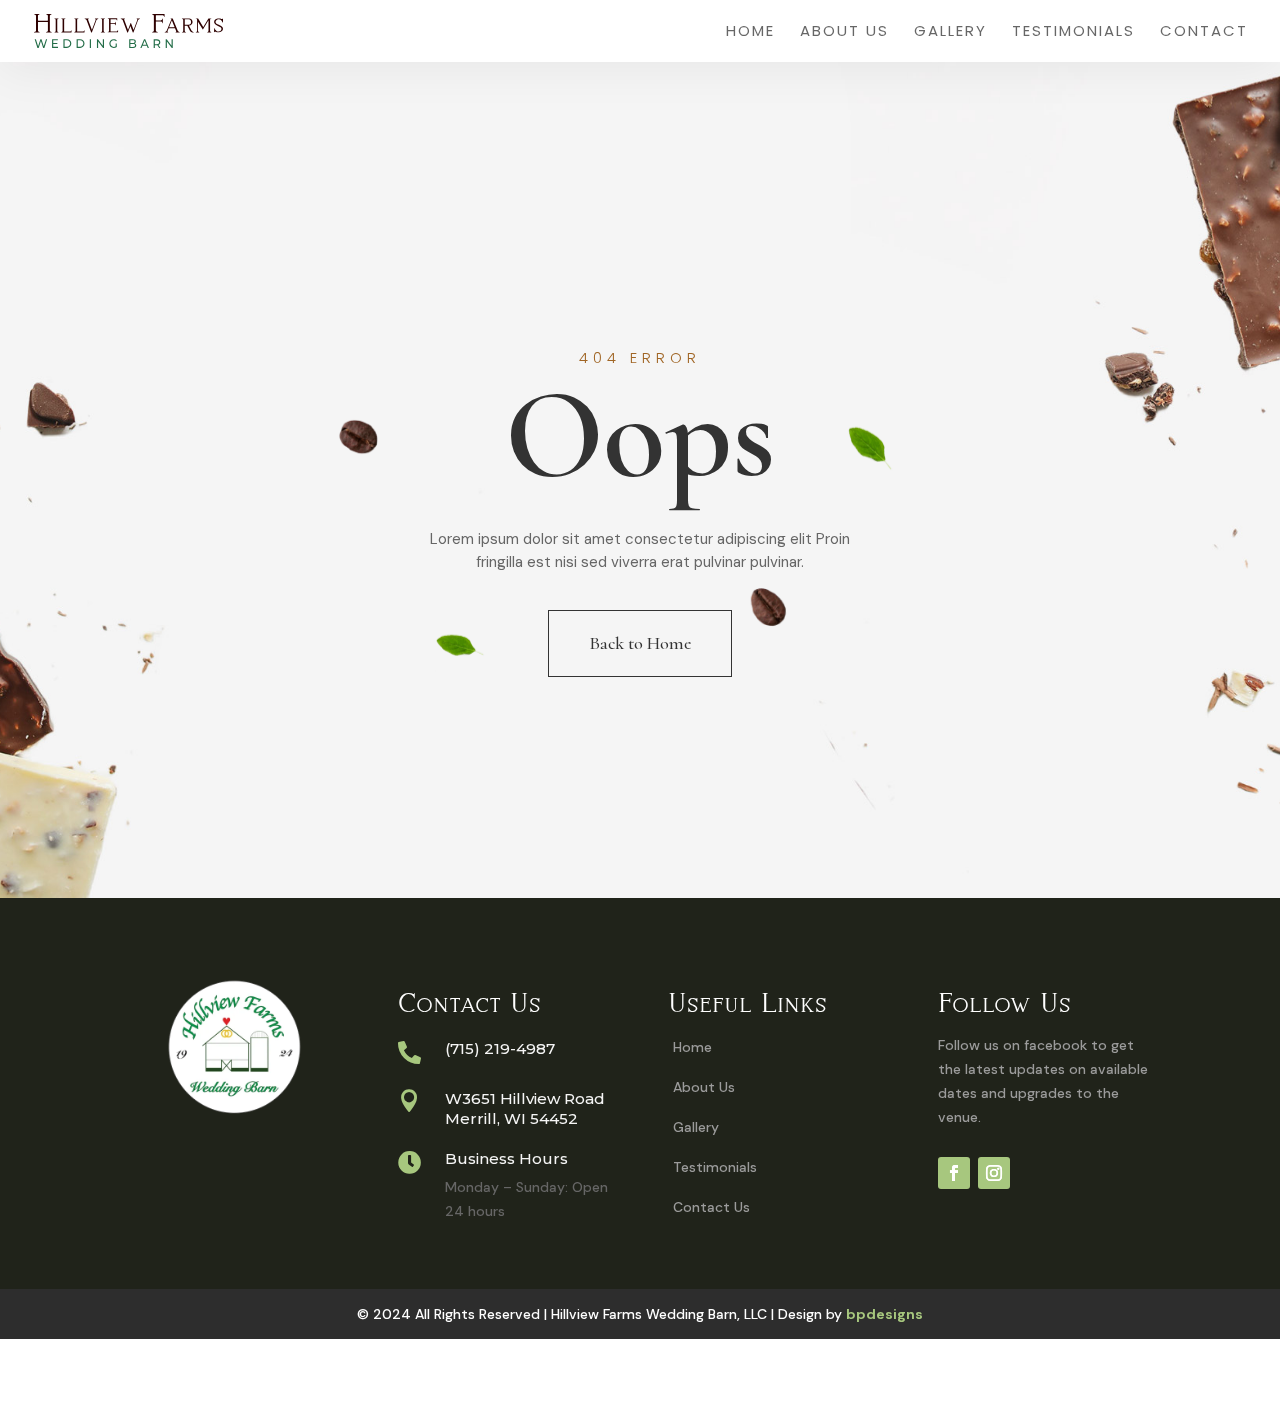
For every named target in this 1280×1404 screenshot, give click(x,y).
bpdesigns (884, 1314)
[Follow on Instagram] (994, 1173)
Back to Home (640, 643)
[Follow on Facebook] (954, 1173)
